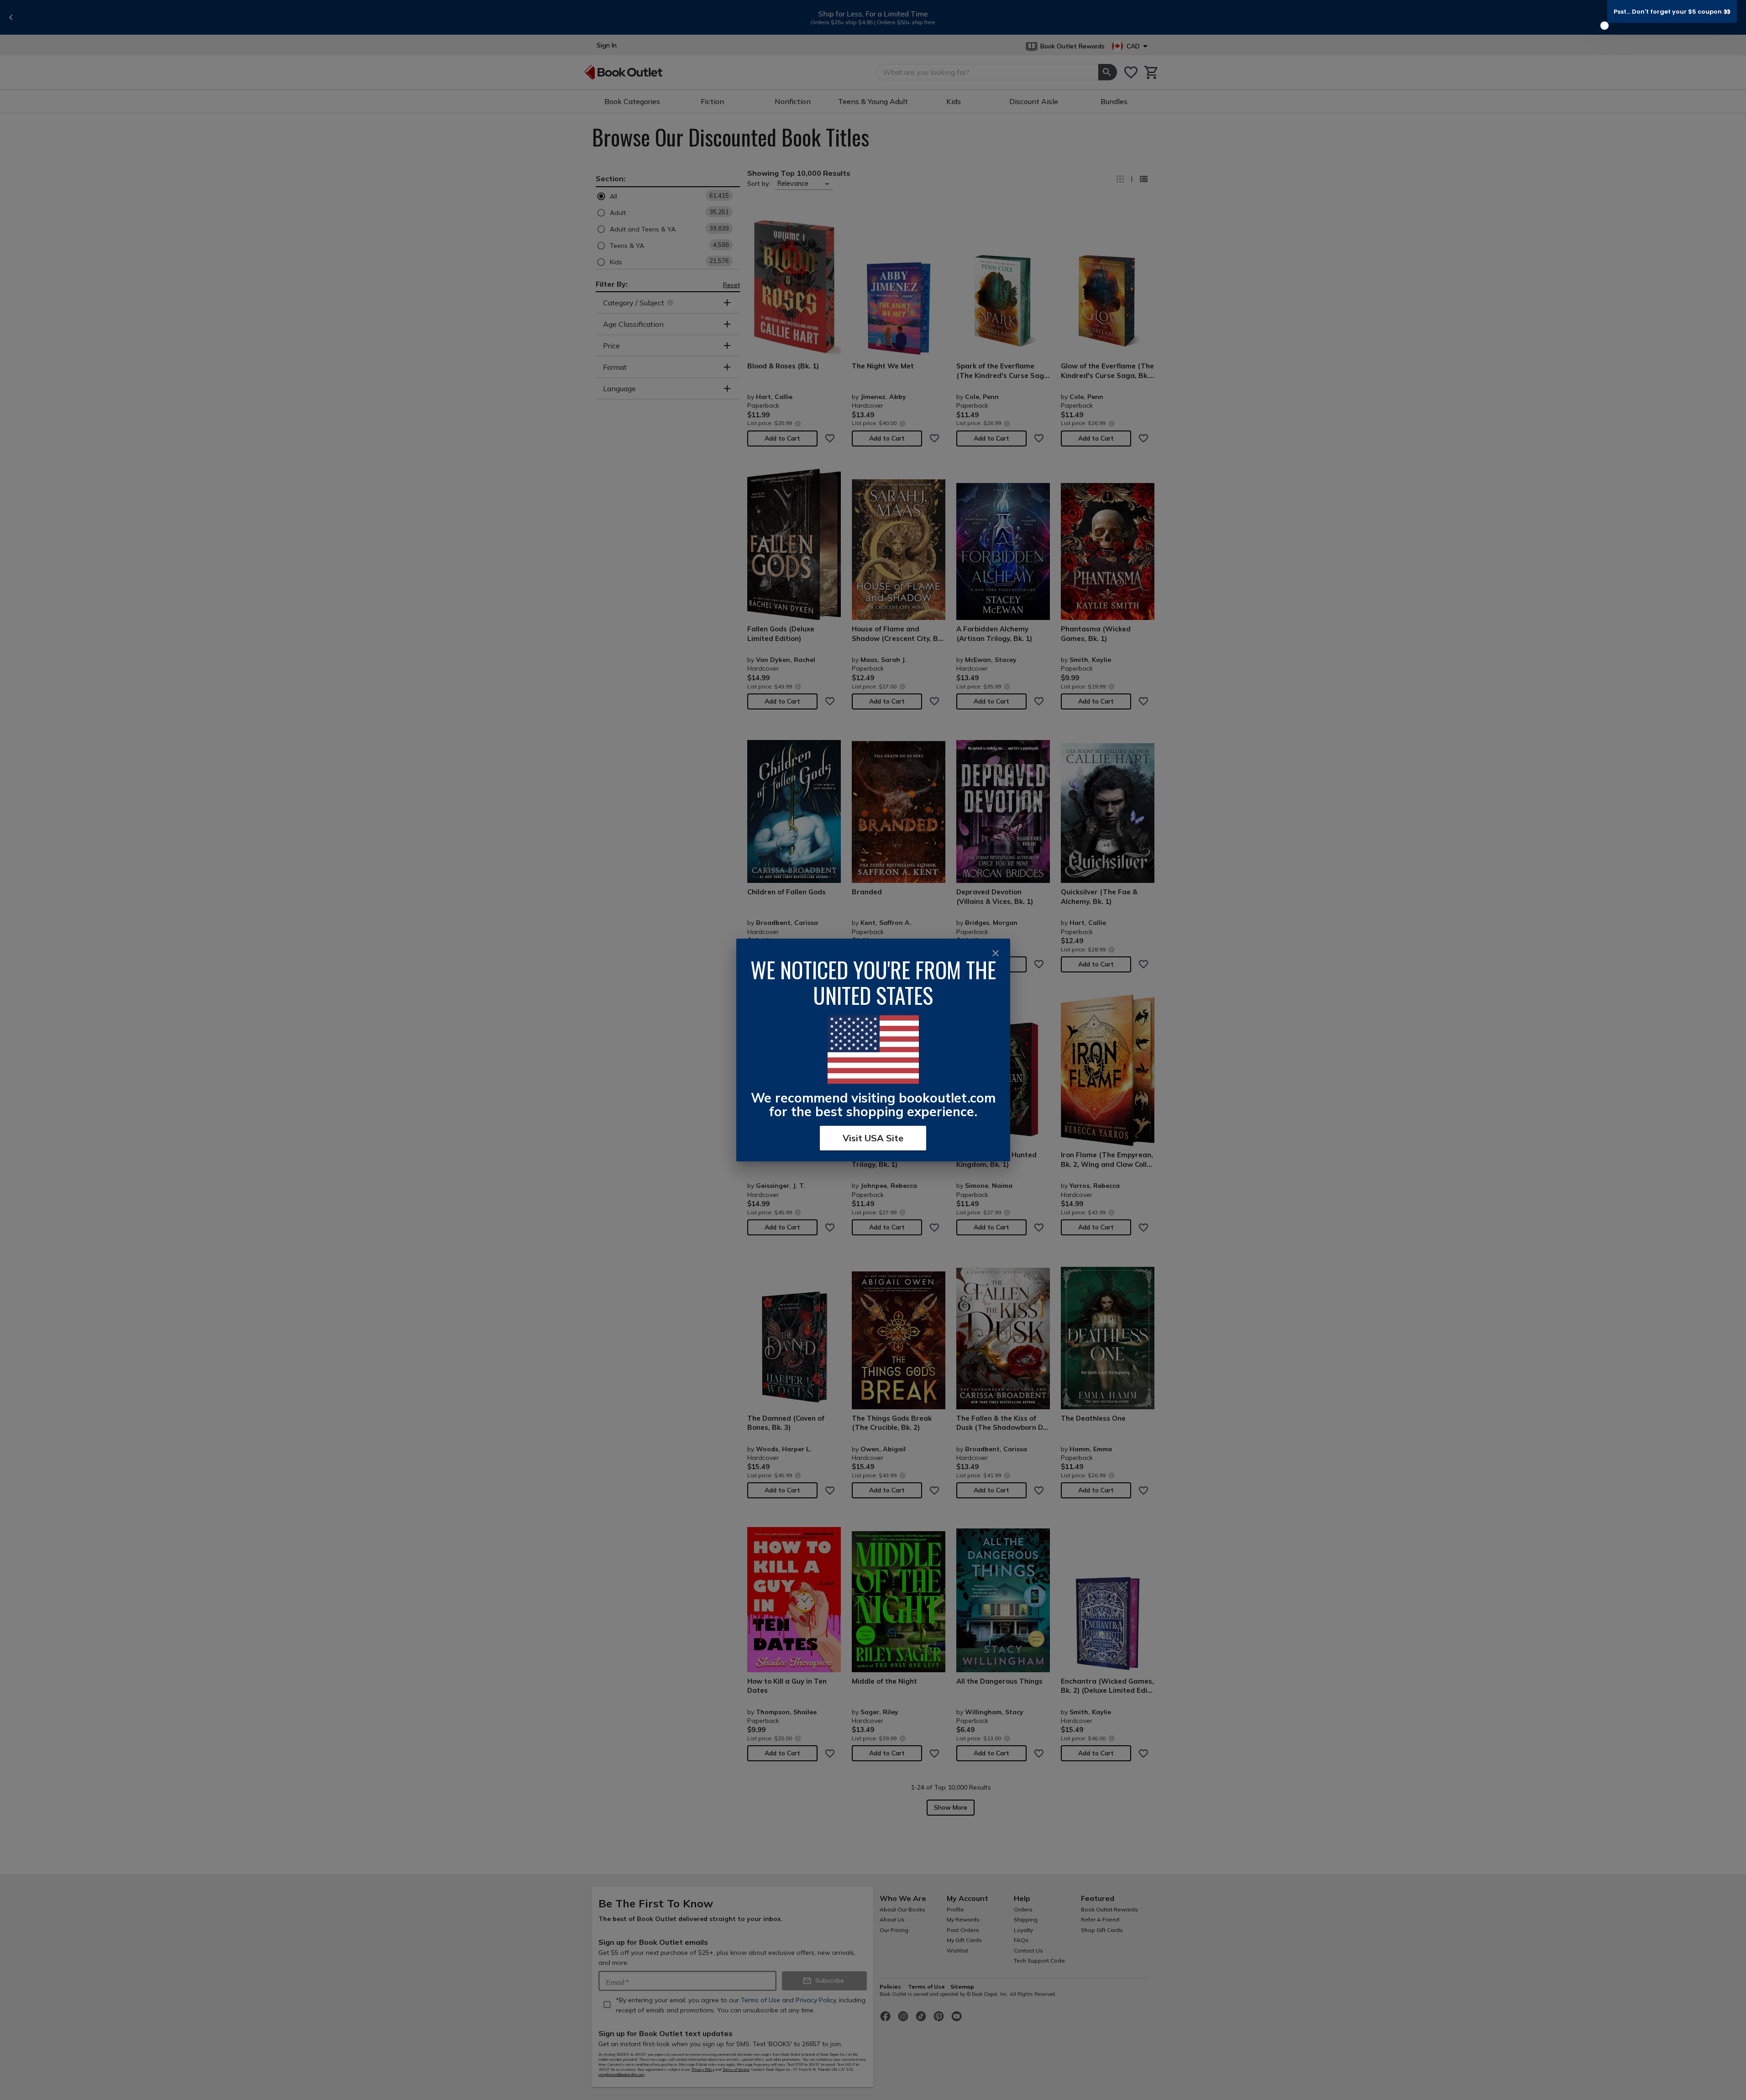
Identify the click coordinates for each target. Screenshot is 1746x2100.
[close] (996, 953)
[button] (1672, 11)
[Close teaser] (1604, 26)
